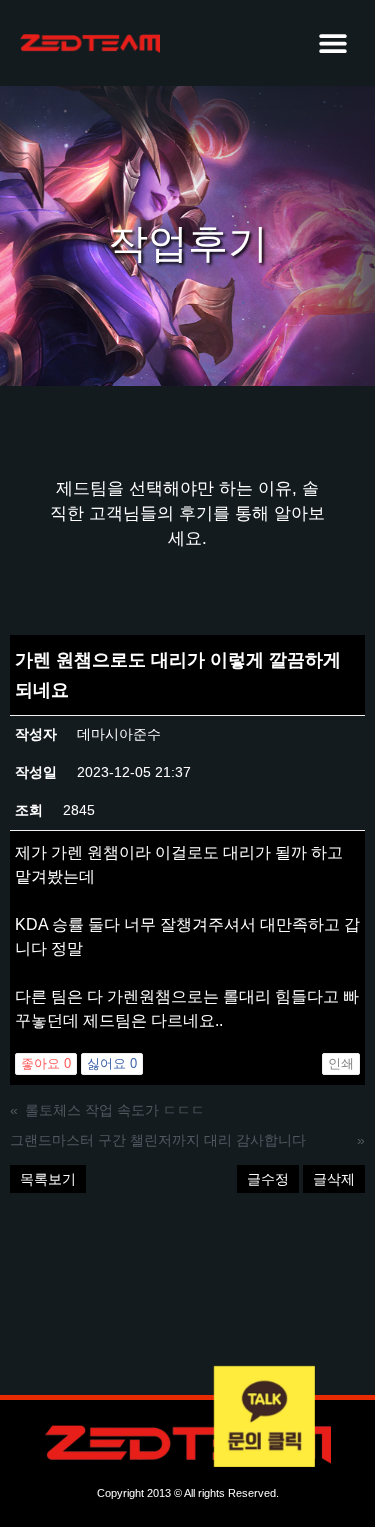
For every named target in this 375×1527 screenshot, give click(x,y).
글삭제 (334, 1179)
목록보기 (48, 1179)
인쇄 (341, 1063)
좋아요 (46, 1063)
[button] (332, 42)
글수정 (268, 1179)
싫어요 (112, 1063)
